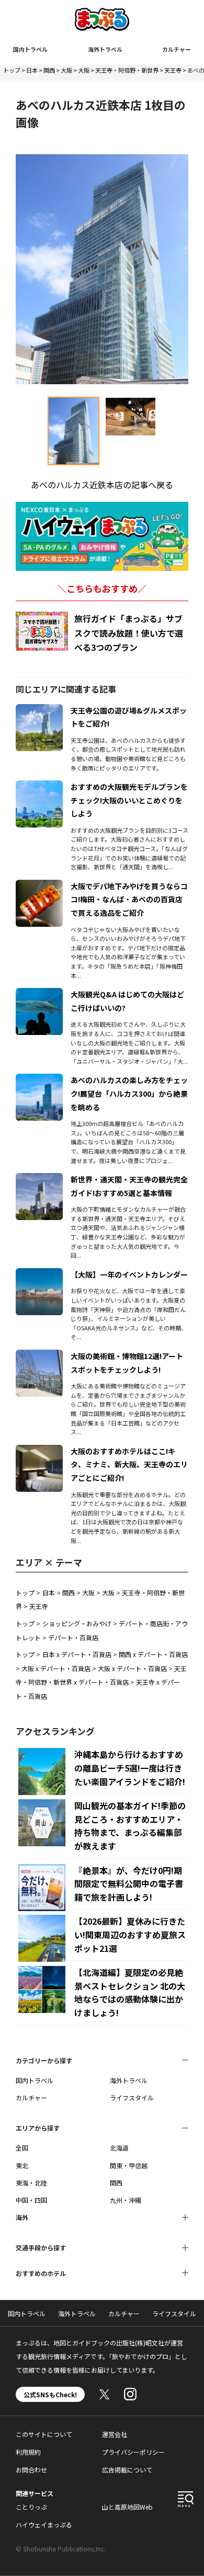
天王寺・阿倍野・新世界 (127, 70)
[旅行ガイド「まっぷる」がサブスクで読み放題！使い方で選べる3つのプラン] (42, 631)
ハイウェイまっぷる (44, 2525)
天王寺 (173, 70)
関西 (49, 70)
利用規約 (28, 2452)
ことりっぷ (31, 2507)
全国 (22, 2148)
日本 (32, 70)
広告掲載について (127, 2470)
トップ (12, 70)
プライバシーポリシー (133, 2452)
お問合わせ (31, 2470)
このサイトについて (44, 2434)
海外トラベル (105, 49)
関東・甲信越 (129, 2165)
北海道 (119, 2148)
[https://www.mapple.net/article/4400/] (39, 1179)
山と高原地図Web (127, 2507)
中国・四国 (31, 2200)
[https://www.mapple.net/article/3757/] (39, 886)
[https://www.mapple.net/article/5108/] (39, 710)
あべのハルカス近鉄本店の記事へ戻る (102, 485)
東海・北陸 (31, 2183)
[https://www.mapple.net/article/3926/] (39, 787)
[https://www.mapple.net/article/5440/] (39, 1451)
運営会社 (115, 2434)
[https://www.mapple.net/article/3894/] (39, 994)
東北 (22, 2165)
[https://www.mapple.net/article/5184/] (39, 1356)
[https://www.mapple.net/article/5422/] (39, 1274)
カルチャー (177, 49)
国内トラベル (30, 49)
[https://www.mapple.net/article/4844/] (39, 1080)
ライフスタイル (132, 2097)
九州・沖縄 (126, 2200)
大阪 (66, 70)
